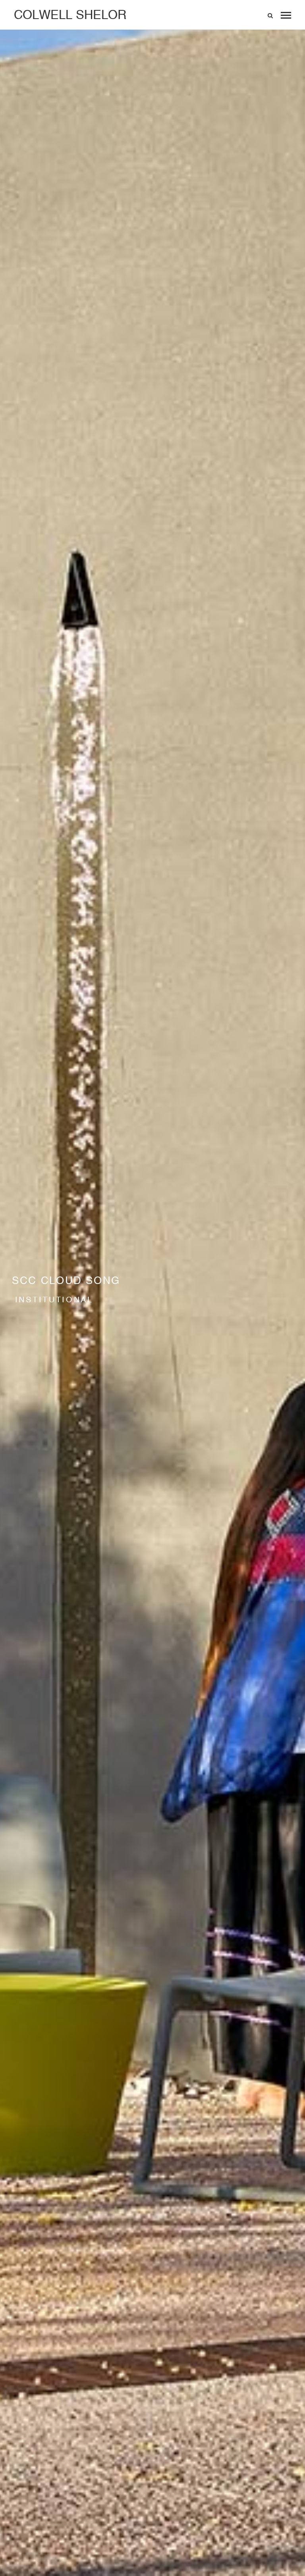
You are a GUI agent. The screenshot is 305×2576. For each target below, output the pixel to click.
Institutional (54, 1299)
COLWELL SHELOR (70, 15)
